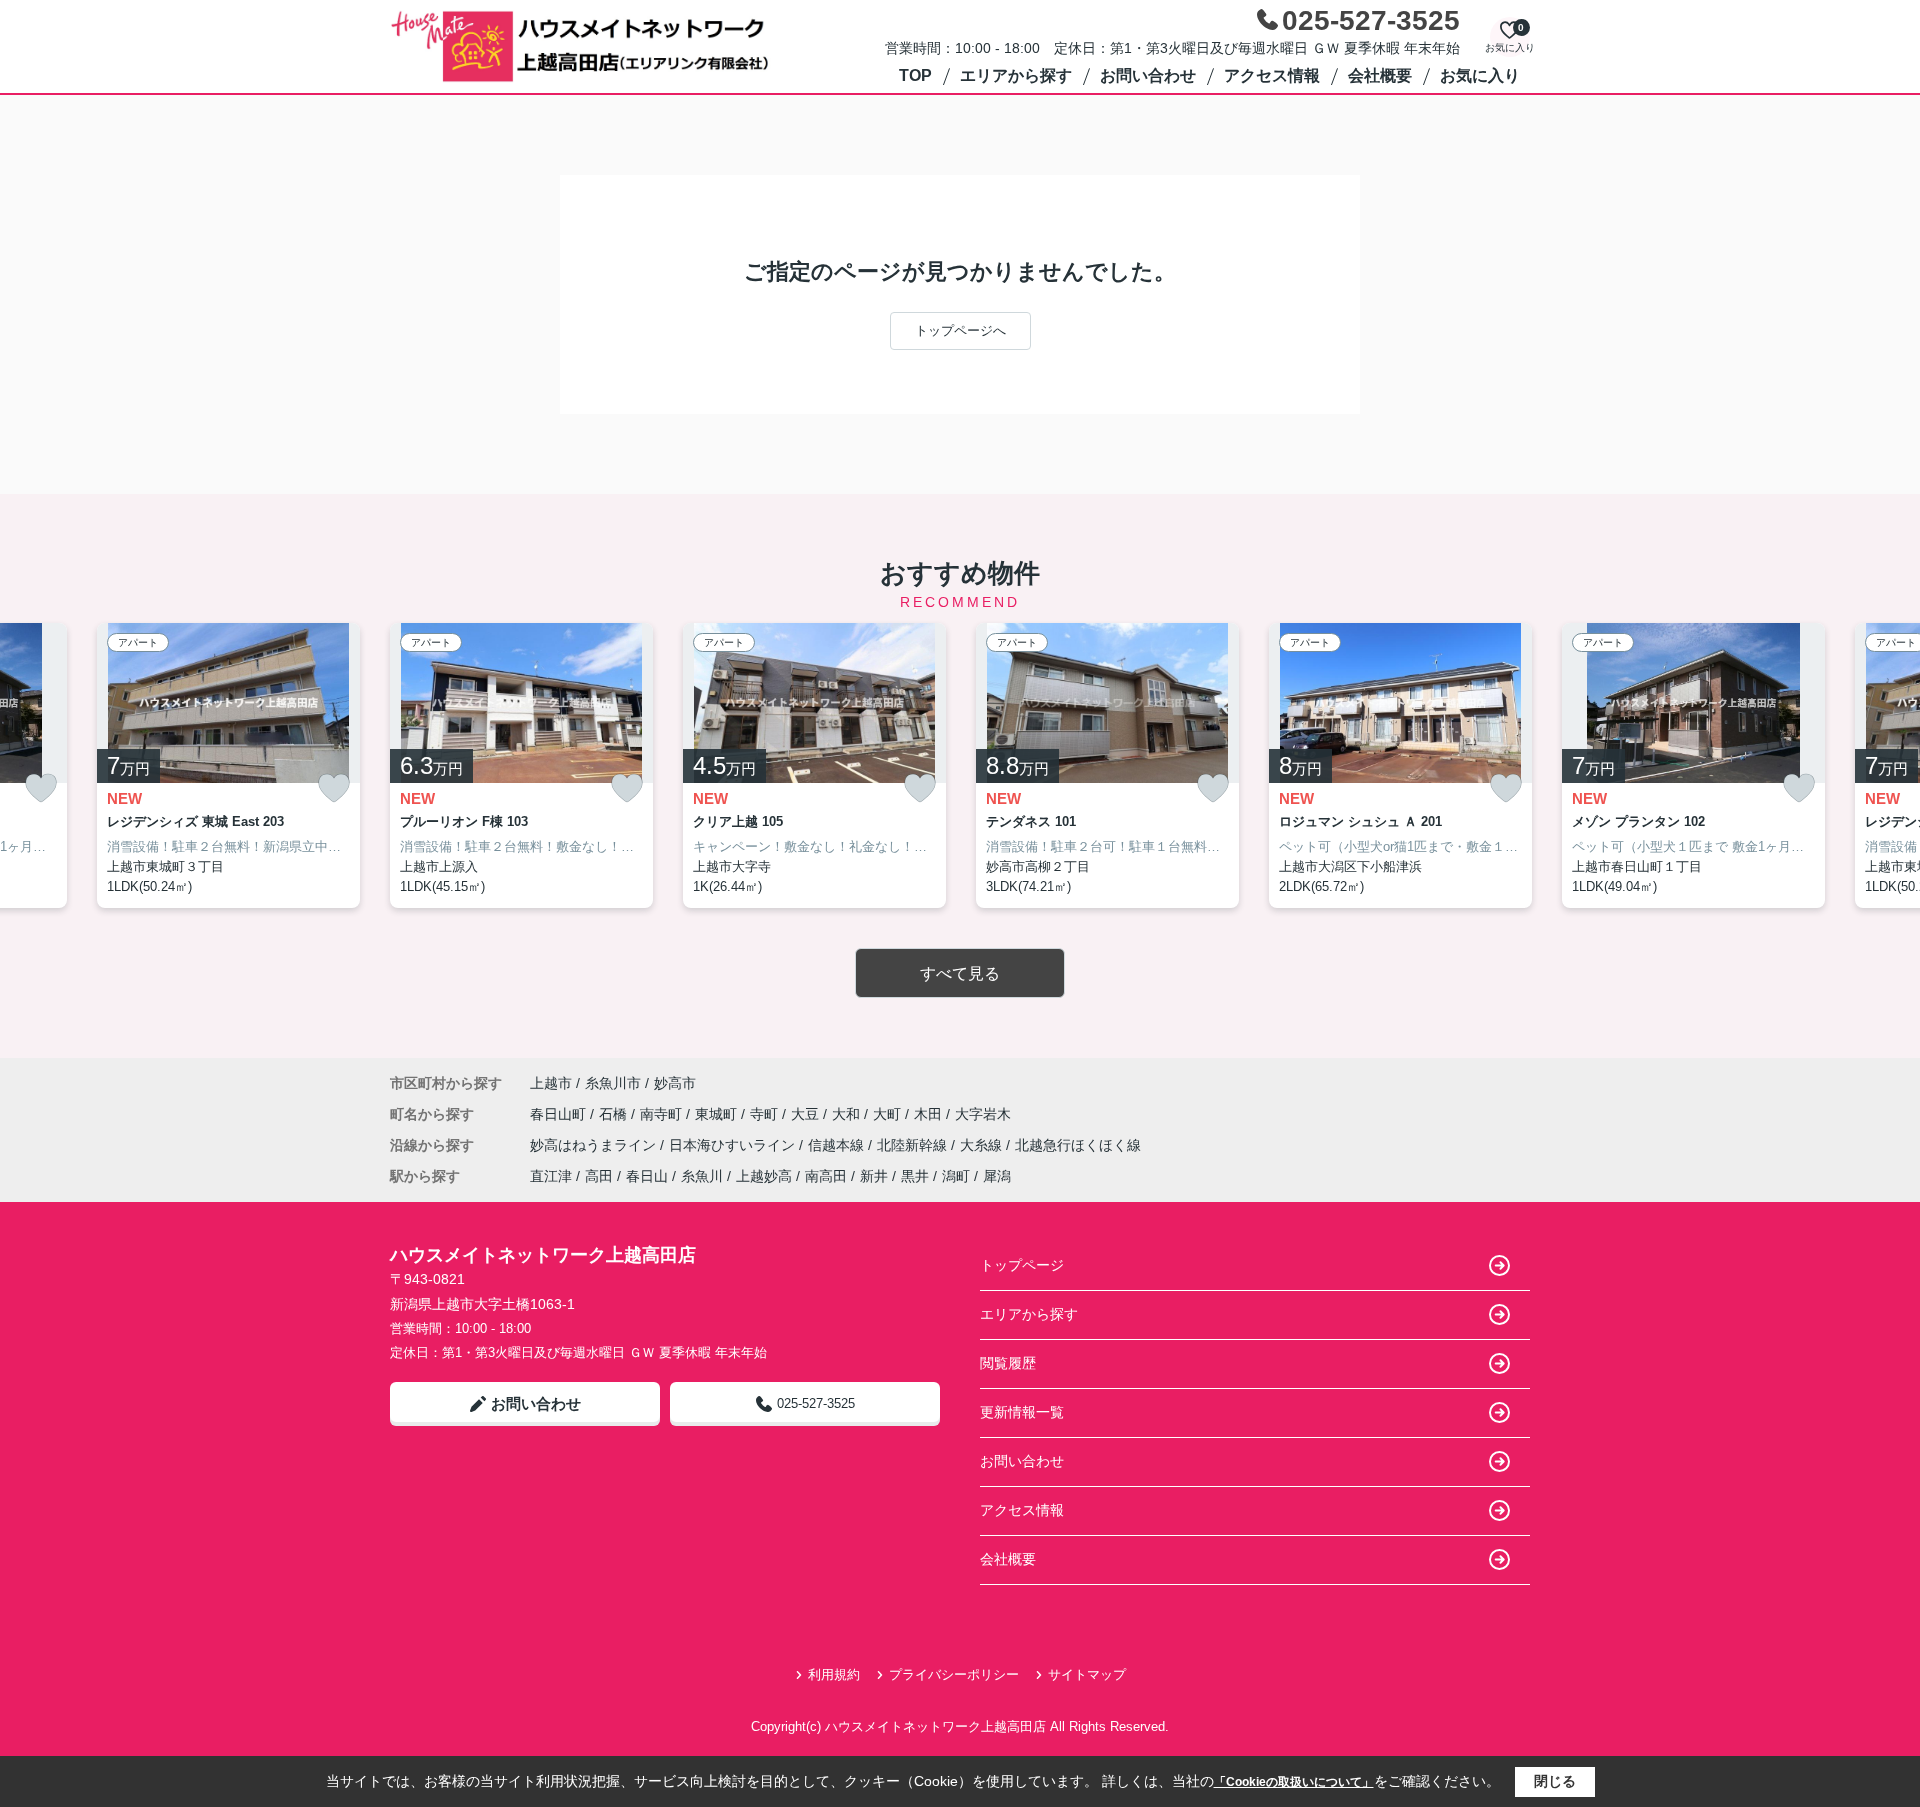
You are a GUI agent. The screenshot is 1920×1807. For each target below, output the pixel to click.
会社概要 (1380, 75)
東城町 (718, 1114)
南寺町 (663, 1114)
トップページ (1022, 1265)
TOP (915, 75)
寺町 (766, 1114)
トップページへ (960, 330)
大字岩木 (983, 1114)
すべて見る (960, 973)
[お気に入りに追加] (41, 788)
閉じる (1555, 1781)
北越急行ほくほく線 (1078, 1145)
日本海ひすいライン (734, 1145)
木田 (930, 1114)
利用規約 (834, 1674)
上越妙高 (764, 1176)
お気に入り (1480, 75)
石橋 (615, 1114)
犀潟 (997, 1176)
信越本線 (838, 1145)
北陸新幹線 (914, 1145)
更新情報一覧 (1022, 1412)
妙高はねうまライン (595, 1145)
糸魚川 (702, 1176)
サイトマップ (1087, 1674)
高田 (599, 1176)
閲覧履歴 (1008, 1363)
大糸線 (983, 1145)
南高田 (826, 1176)
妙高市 (675, 1083)
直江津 (551, 1176)
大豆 (807, 1114)
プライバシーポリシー (954, 1674)
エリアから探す (1016, 75)
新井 (874, 1176)
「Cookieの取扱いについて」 (1294, 1782)
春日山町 (560, 1114)
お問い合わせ (1148, 75)
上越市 (551, 1083)
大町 (889, 1114)
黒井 (915, 1176)
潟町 (956, 1176)
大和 (848, 1114)
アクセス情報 (1272, 75)
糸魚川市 (613, 1083)
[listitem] (521, 766)
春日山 (647, 1176)
